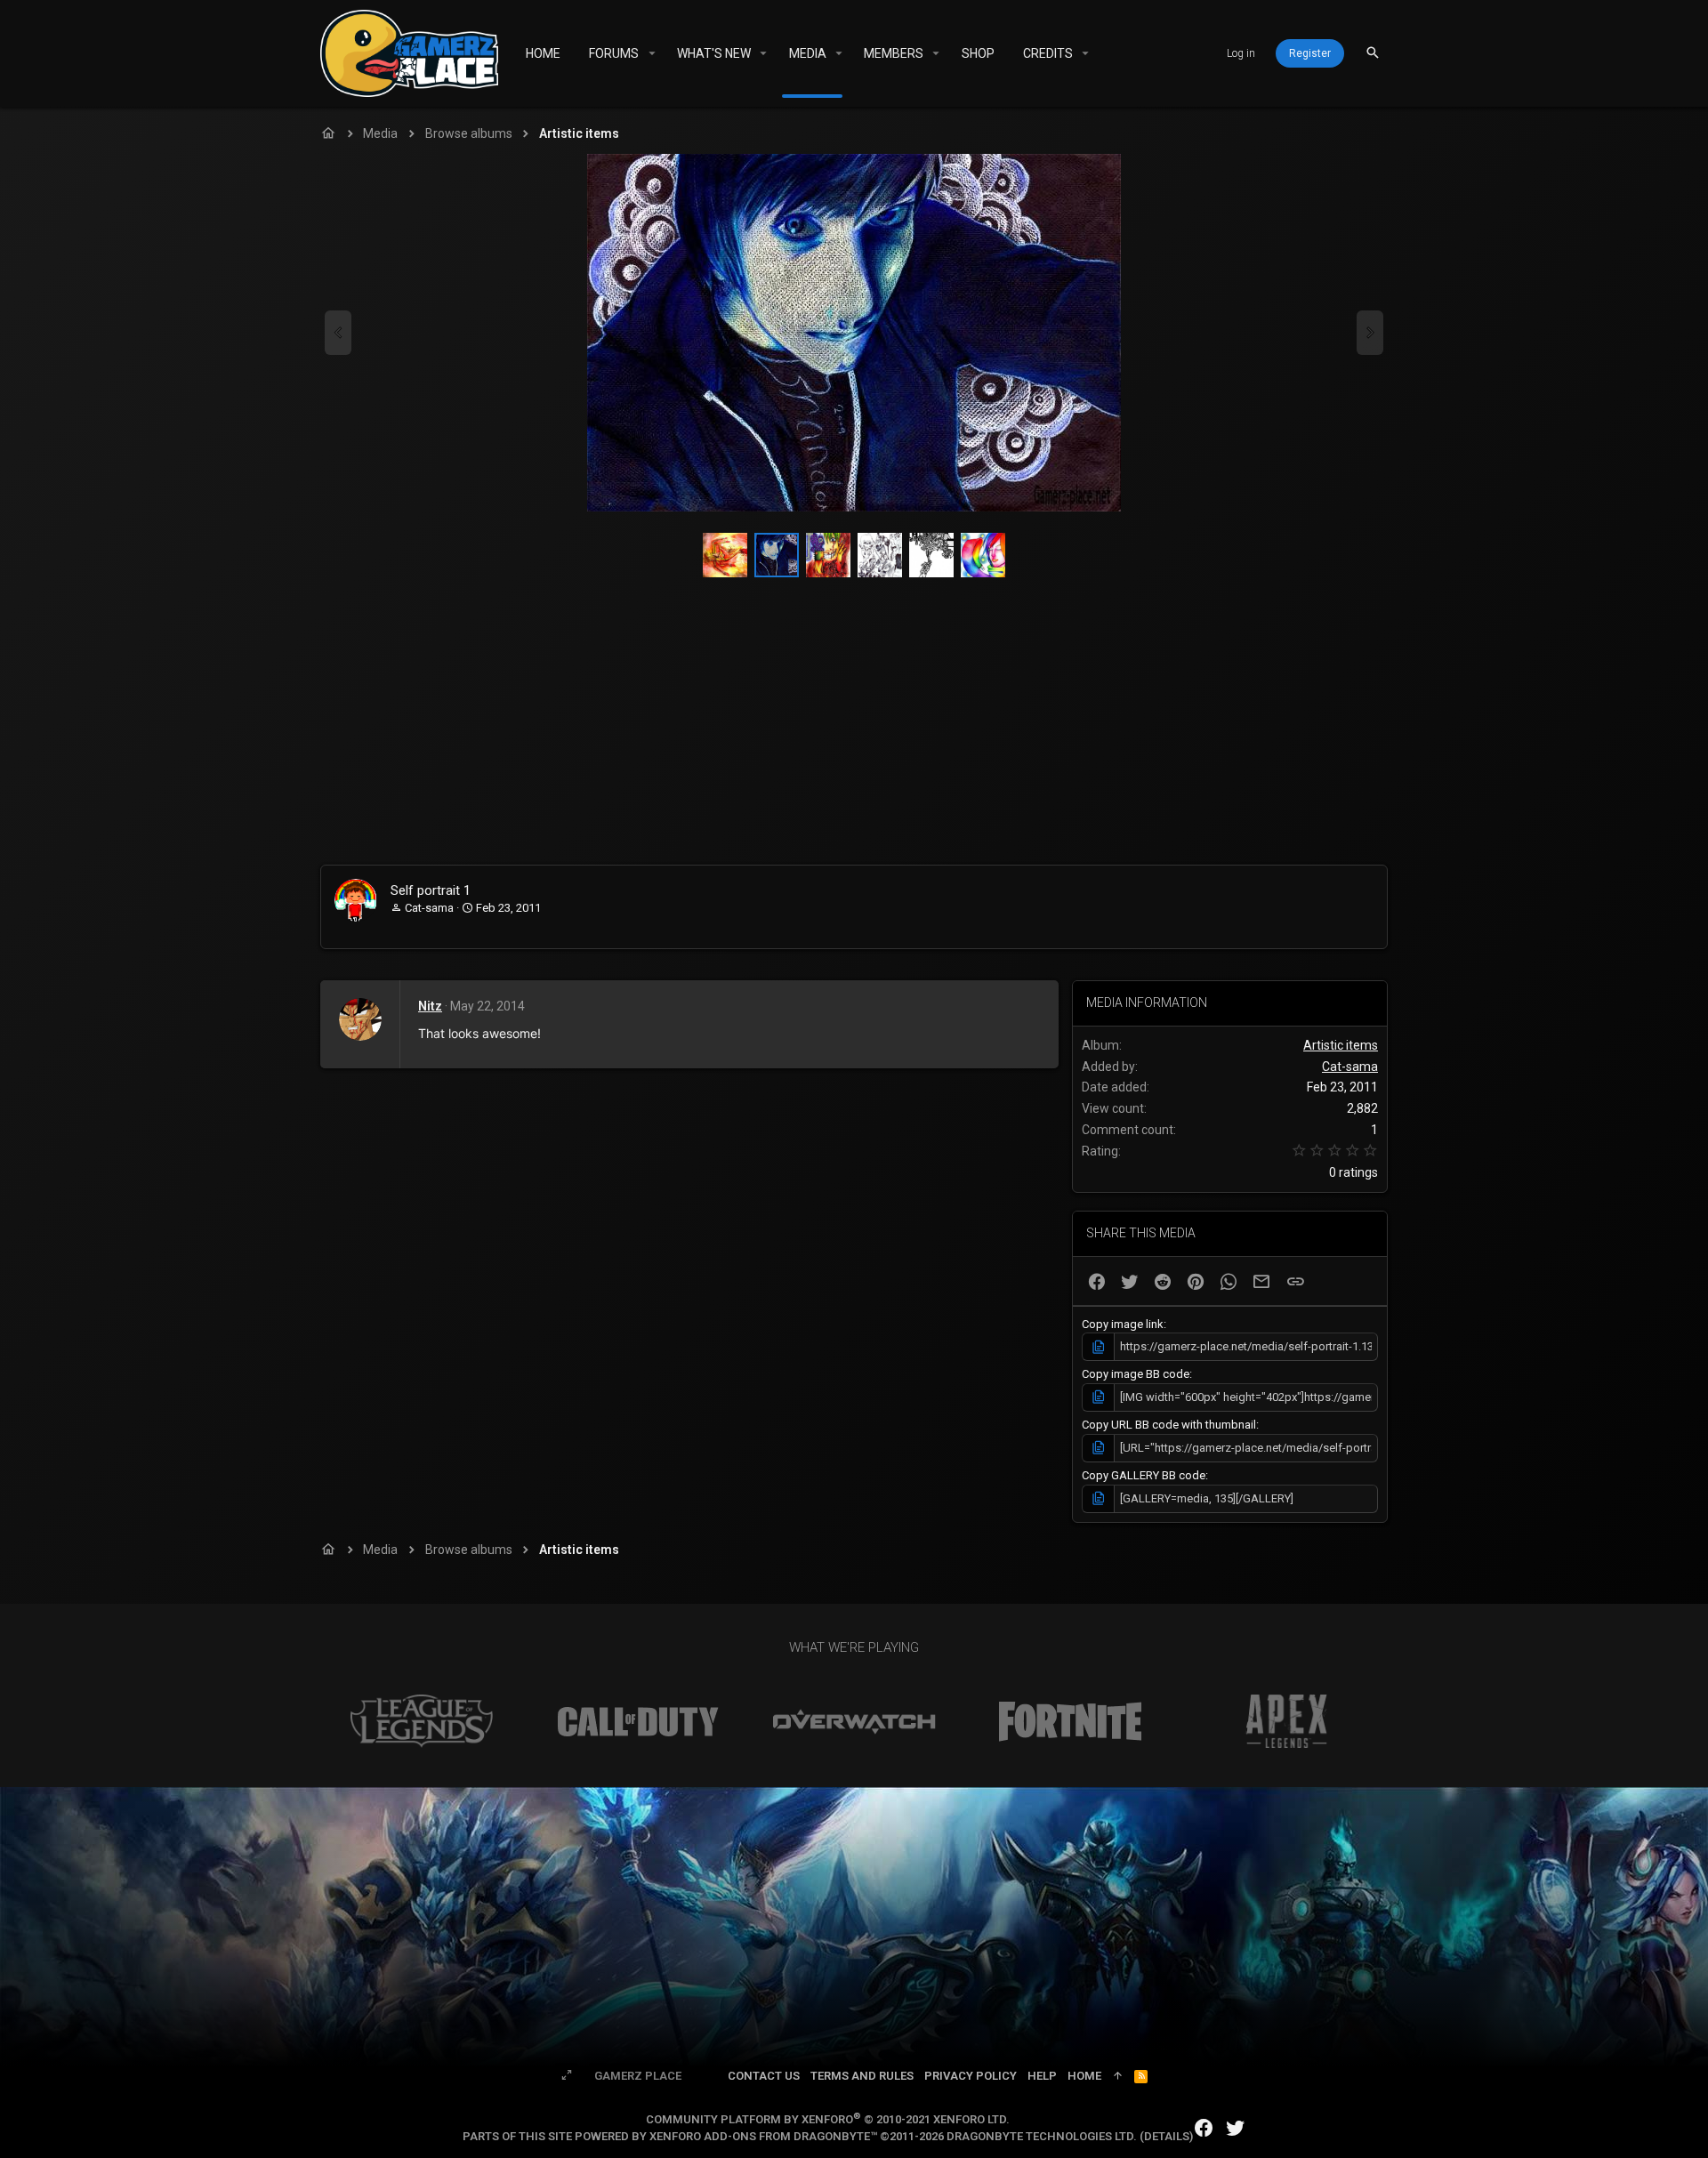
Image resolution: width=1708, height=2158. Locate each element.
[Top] (1118, 2076)
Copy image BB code (1136, 1374)
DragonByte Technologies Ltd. (1042, 2136)
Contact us (764, 2076)
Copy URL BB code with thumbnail (1169, 1425)
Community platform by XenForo (828, 2119)
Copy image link (1123, 1324)
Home (1084, 2076)
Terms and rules (862, 2076)
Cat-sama (429, 908)
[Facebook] (1204, 2128)
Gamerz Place (638, 2076)
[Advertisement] (854, 731)
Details (1167, 2136)
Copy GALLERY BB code (1144, 1475)
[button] (652, 53)
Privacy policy (971, 2076)
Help (1042, 2076)
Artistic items (1341, 1045)
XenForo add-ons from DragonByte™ (763, 2136)
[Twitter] (1236, 2128)
